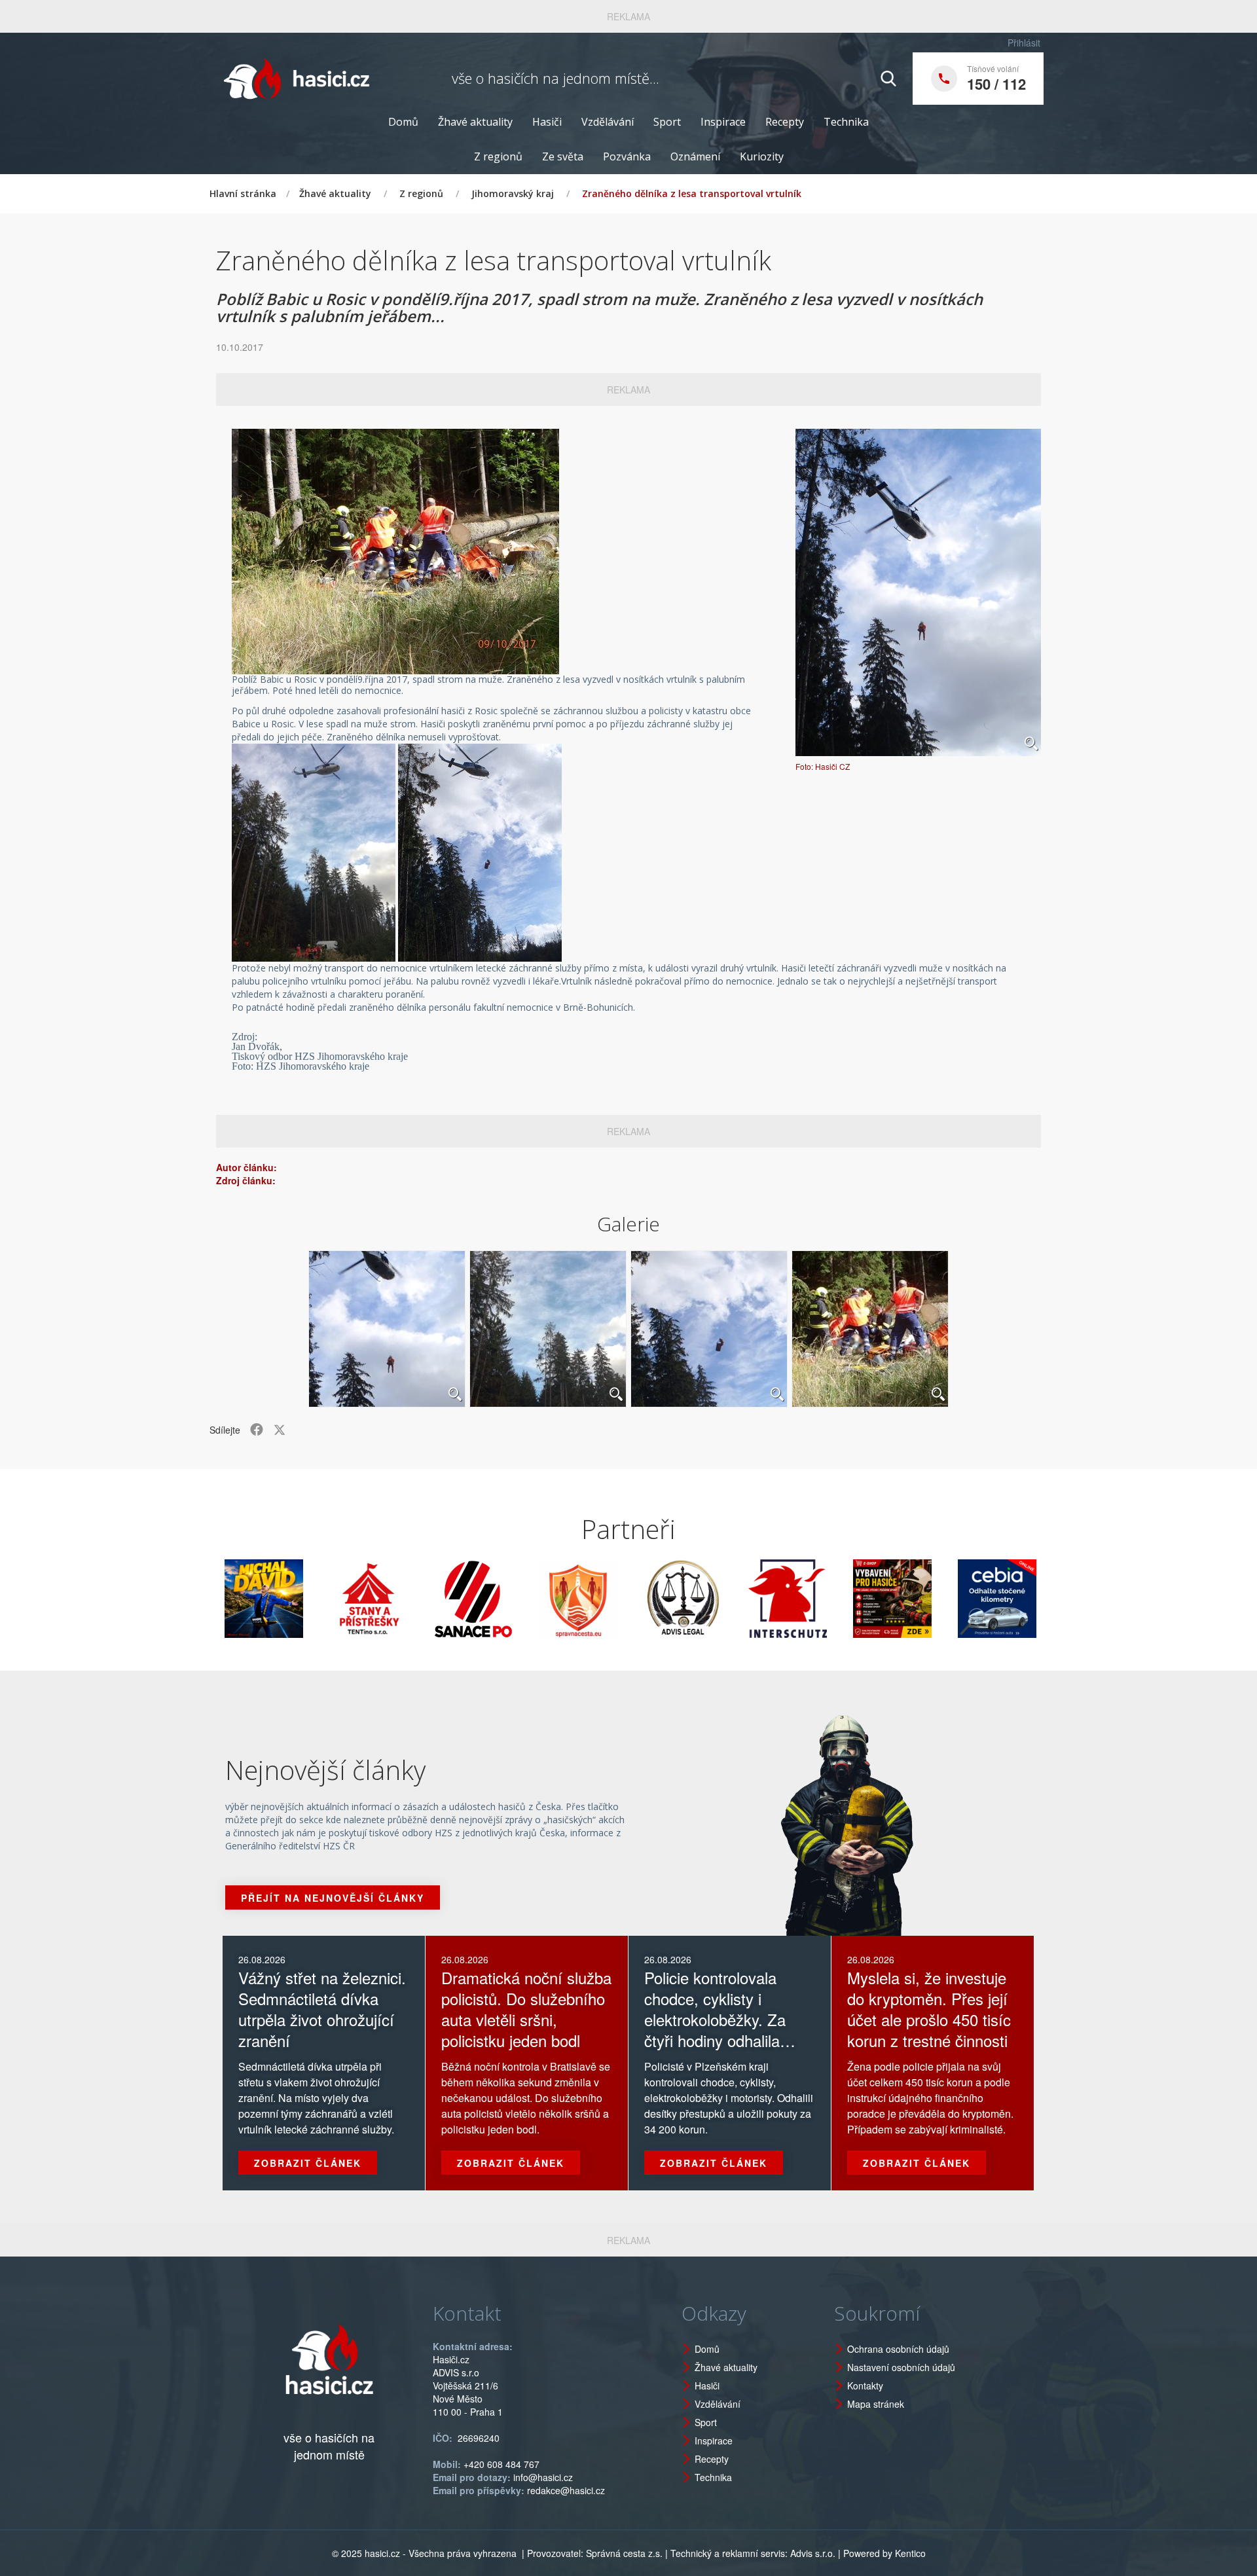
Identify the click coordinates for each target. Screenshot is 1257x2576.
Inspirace (723, 122)
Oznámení (695, 156)
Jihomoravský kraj (513, 193)
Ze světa (563, 156)
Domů (403, 122)
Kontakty (865, 2386)
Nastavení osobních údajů (901, 2367)
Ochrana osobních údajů (898, 2349)
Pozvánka (627, 156)
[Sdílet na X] (280, 1430)
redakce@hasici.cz (566, 2490)
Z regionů (498, 156)
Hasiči (547, 122)
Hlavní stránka (243, 193)
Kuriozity (762, 156)
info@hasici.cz (543, 2477)
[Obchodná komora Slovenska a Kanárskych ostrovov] (1026, 1599)
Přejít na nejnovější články (333, 1898)
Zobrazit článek (308, 2163)
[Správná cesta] (502, 1599)
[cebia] (921, 1599)
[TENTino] (293, 1599)
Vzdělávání (608, 122)
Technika (846, 122)
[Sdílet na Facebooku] (257, 1430)
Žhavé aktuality (475, 122)
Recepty (785, 122)
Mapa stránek (876, 2404)
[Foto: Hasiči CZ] (918, 592)
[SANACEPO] (397, 1599)
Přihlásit (1024, 43)
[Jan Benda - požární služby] (816, 1599)
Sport (667, 122)
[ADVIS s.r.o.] (607, 1599)
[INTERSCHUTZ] (712, 1599)
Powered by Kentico (884, 2553)
